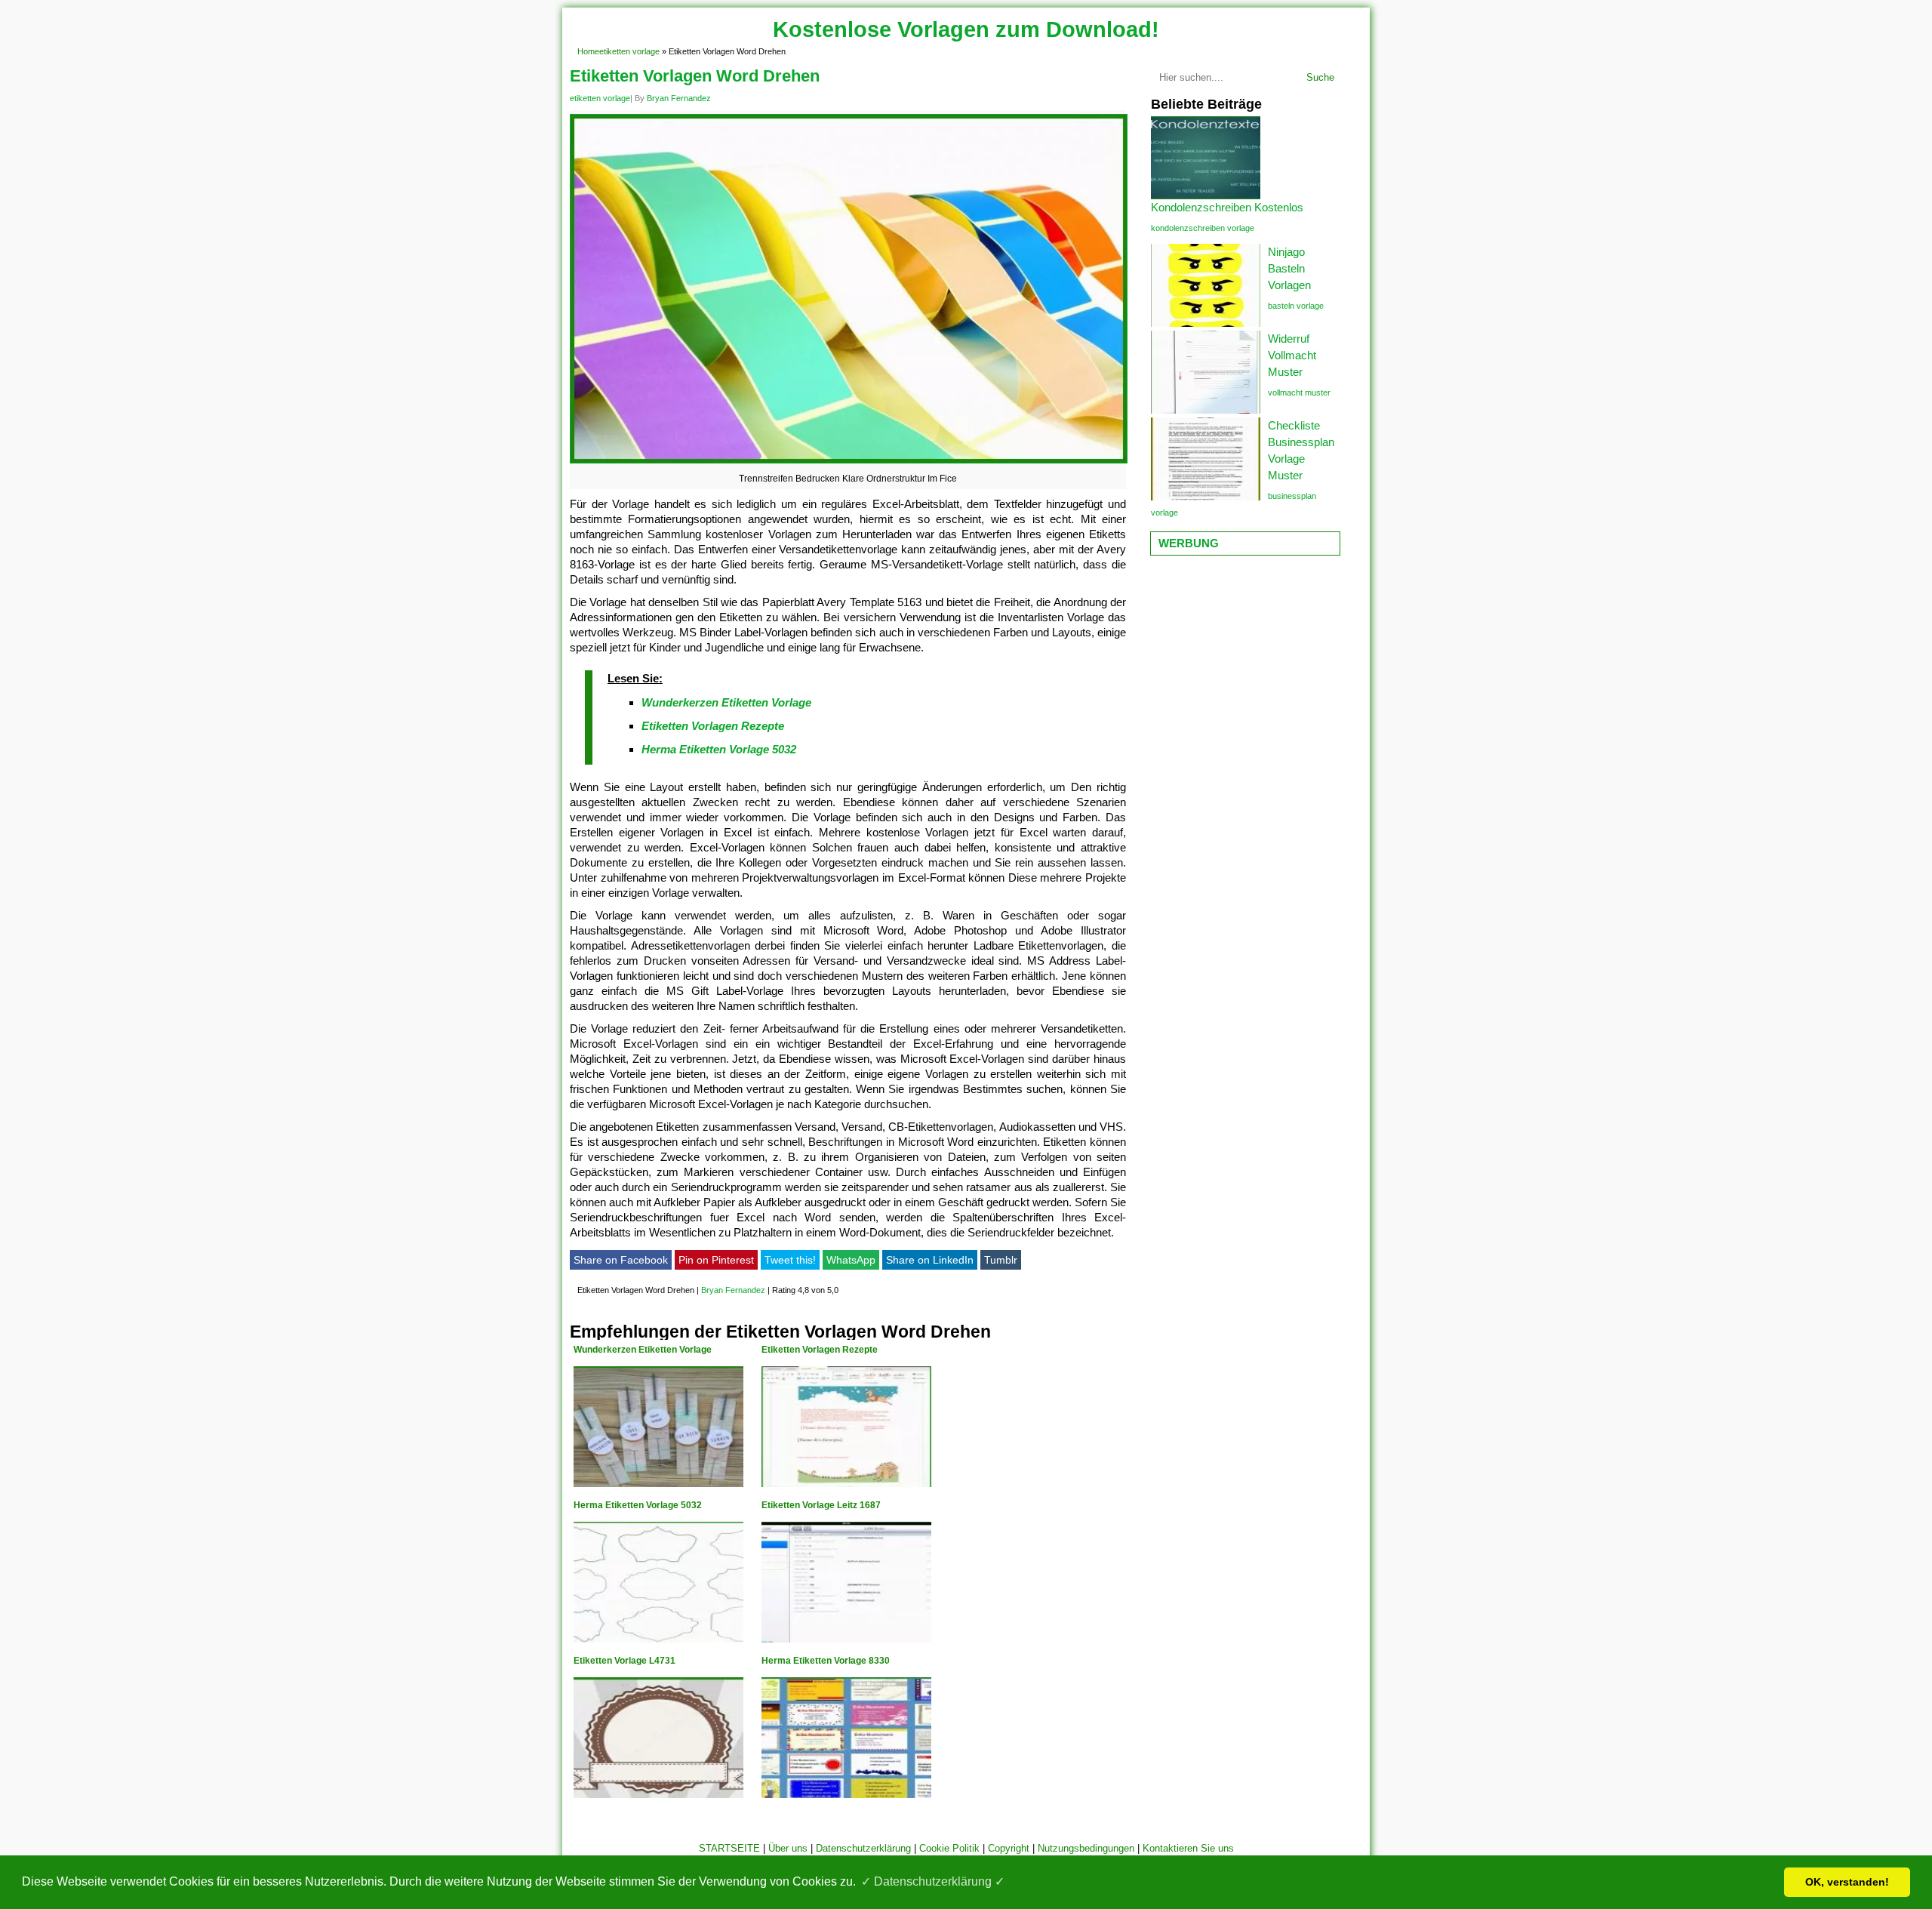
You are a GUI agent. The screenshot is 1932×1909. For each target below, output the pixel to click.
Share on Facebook (621, 1260)
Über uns (788, 1848)
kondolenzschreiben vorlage (1203, 228)
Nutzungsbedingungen (1086, 1848)
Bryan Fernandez (679, 98)
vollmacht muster (1299, 393)
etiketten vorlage (629, 51)
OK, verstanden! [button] (1847, 1882)
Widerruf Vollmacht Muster (1292, 355)
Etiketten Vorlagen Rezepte (713, 726)
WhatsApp (851, 1260)
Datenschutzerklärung (863, 1848)
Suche (1320, 77)
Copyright (1009, 1848)
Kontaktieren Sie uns (1188, 1848)
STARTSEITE (729, 1848)
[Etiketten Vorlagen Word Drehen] (849, 463)
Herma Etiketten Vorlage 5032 (719, 749)
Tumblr (1001, 1260)
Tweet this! (790, 1260)
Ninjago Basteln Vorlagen (1289, 268)
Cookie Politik (949, 1848)
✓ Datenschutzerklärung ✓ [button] (933, 1881)
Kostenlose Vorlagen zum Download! (966, 29)
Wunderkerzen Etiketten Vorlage (726, 702)
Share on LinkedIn (930, 1260)
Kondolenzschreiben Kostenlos (1227, 207)
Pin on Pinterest (716, 1260)
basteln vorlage (1296, 306)
